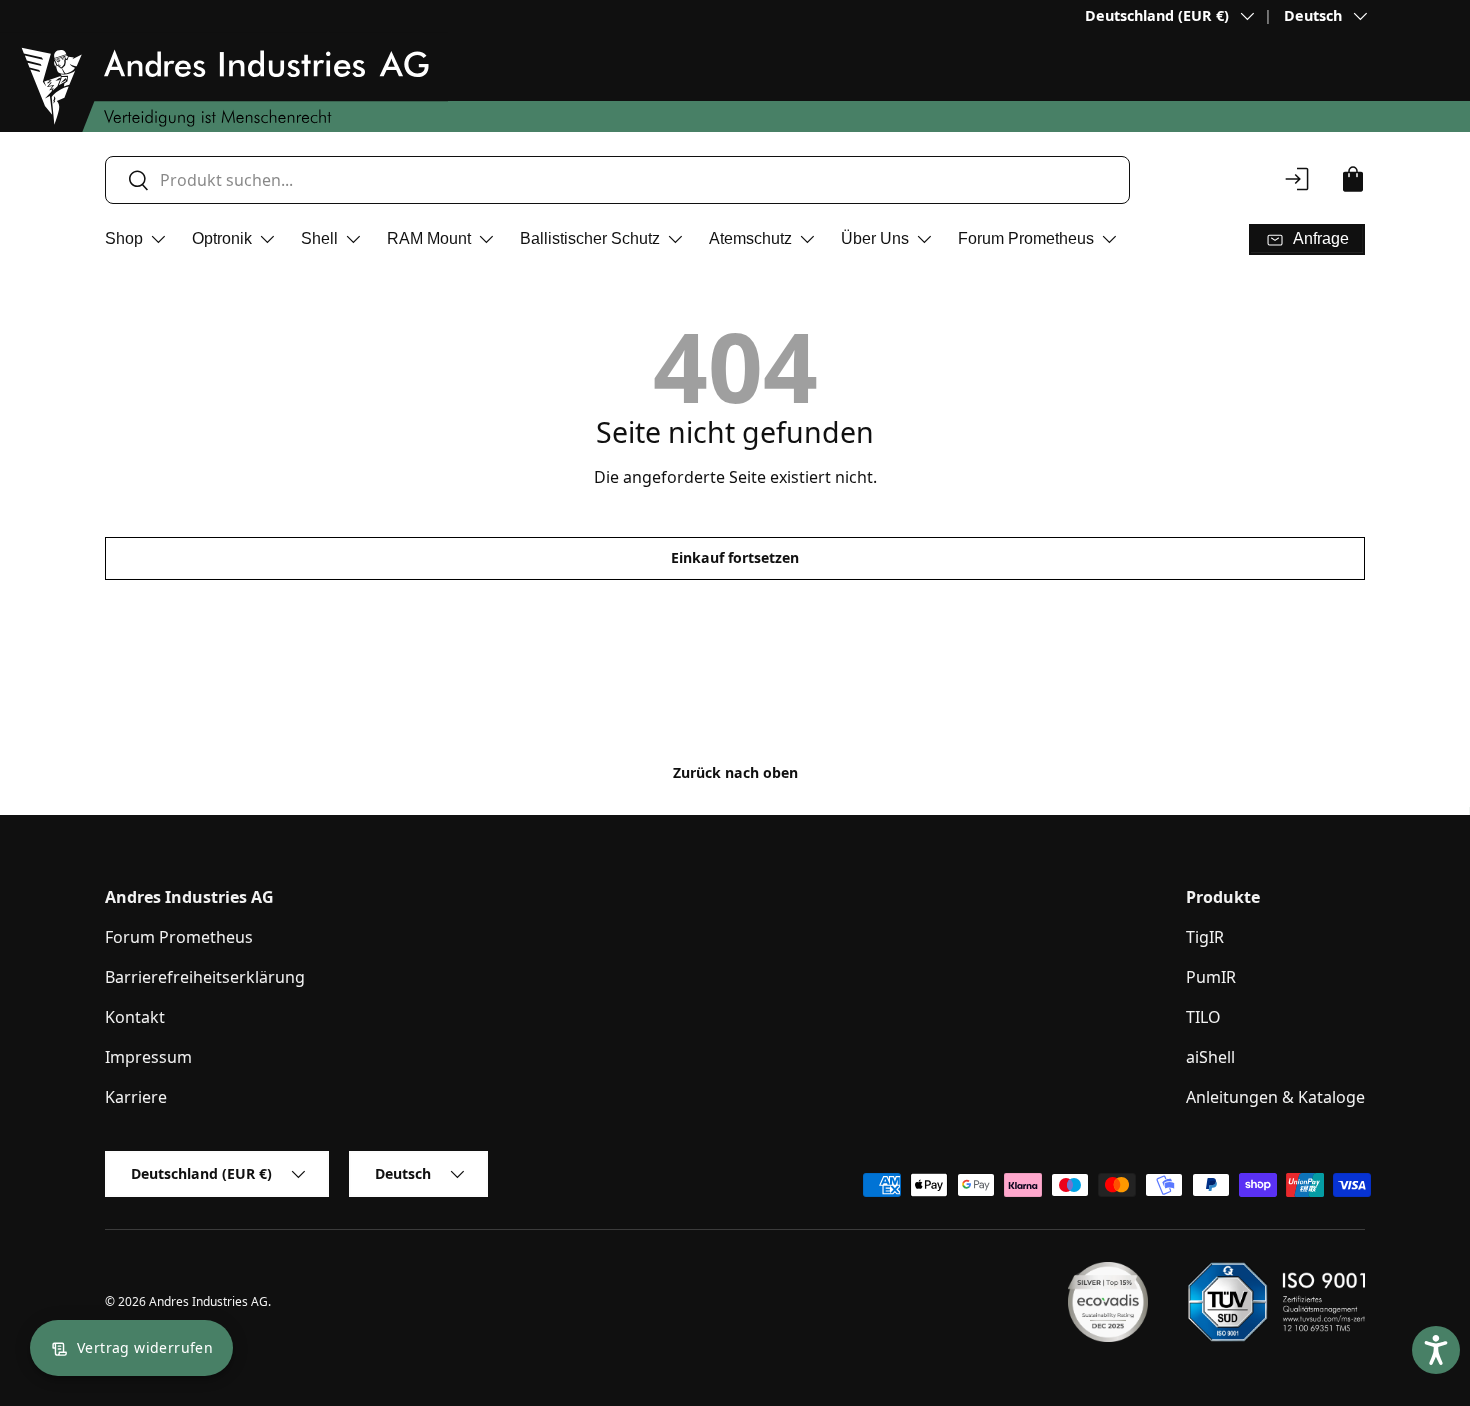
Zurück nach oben (735, 772)
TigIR (1205, 937)
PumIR (1211, 977)
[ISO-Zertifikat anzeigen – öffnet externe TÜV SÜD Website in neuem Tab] (1276, 1302)
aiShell (1210, 1057)
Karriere (136, 1097)
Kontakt (135, 1017)
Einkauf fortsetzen (735, 557)
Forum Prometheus (1026, 238)
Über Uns (875, 238)
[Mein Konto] (1297, 179)
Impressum (148, 1057)
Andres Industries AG (208, 1301)
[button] (1353, 179)
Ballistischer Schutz (590, 238)
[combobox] (617, 180)
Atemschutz (750, 238)
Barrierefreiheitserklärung (205, 977)
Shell (319, 238)
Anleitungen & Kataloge (1275, 1097)
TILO (1203, 1017)
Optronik (222, 238)
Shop (124, 238)
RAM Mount (429, 238)
